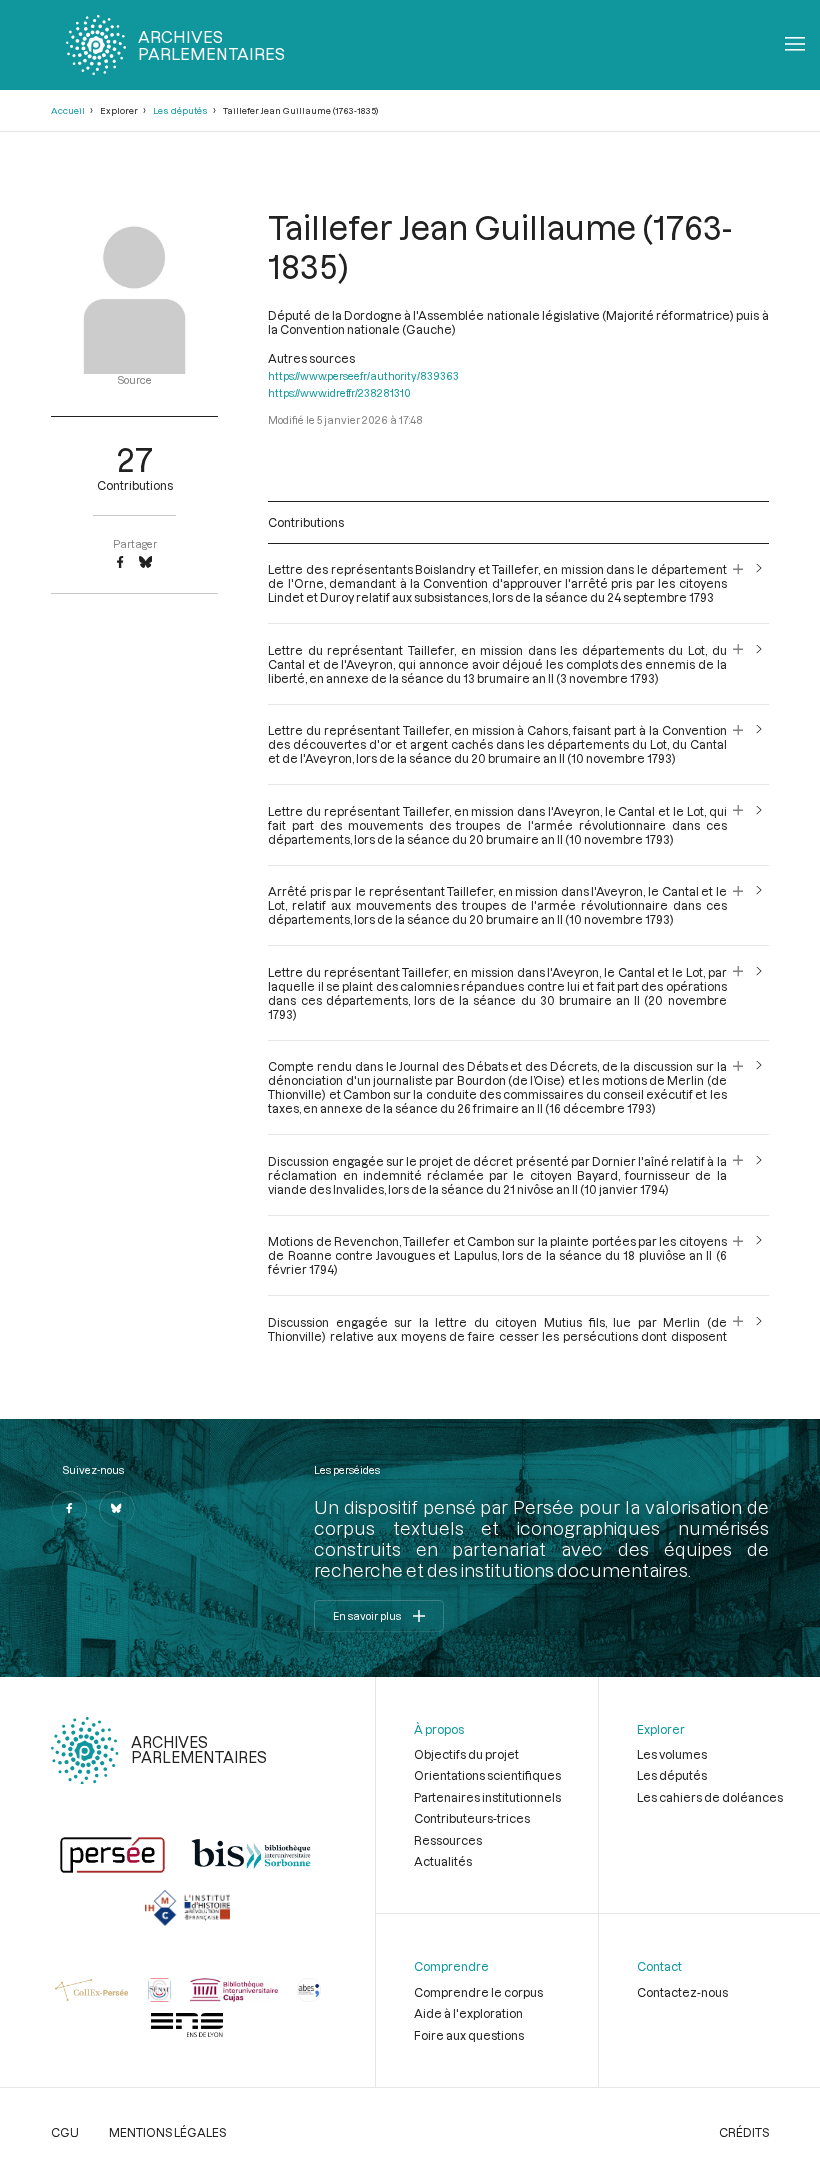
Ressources (448, 1840)
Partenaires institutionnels (487, 1797)
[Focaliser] (738, 583)
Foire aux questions (469, 2035)
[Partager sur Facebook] (120, 563)
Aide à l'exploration (468, 2013)
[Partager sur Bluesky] (145, 563)
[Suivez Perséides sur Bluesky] (117, 1509)
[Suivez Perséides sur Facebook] (69, 1509)
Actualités (443, 1861)
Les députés (180, 110)
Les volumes (672, 1754)
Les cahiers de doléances (710, 1797)
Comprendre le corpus (478, 1992)
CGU (65, 2132)
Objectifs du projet (466, 1754)
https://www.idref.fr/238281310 (339, 393)
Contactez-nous (682, 1992)
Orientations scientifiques (487, 1775)
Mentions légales (167, 2132)
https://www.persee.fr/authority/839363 (363, 376)
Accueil (68, 110)
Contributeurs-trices (472, 1818)
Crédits (744, 2132)
